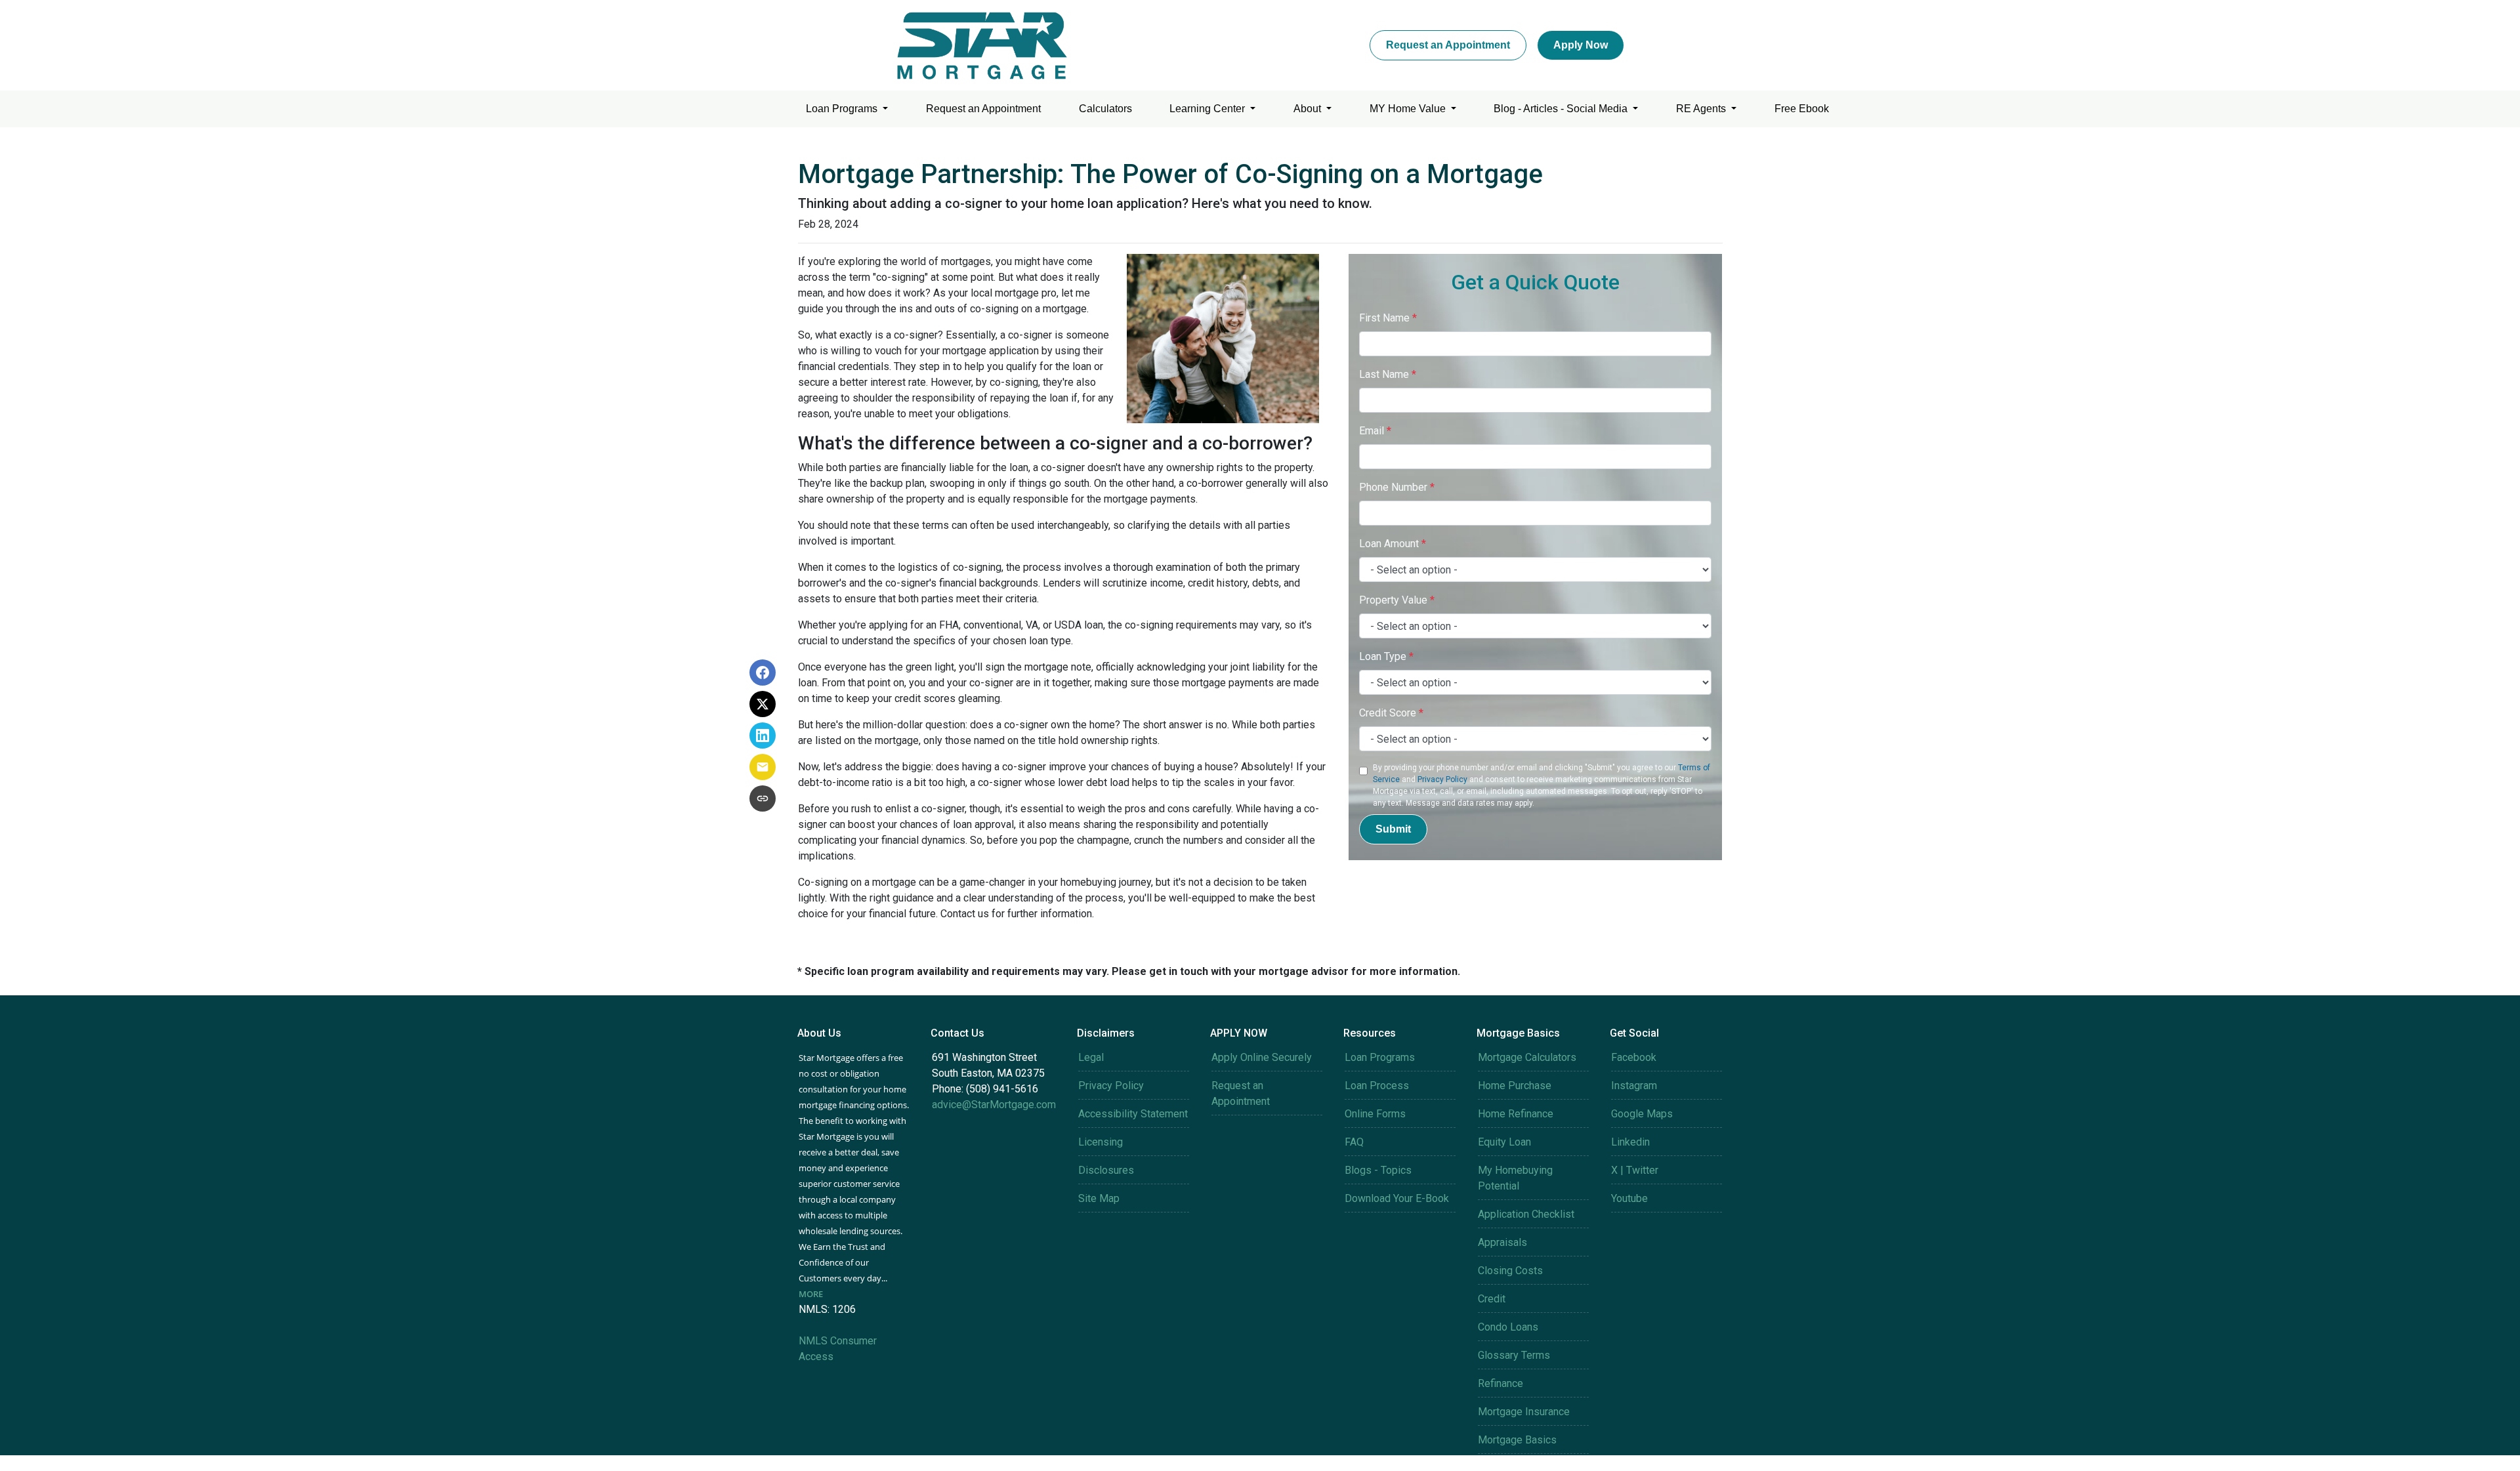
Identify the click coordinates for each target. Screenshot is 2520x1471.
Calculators (1105, 109)
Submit (1393, 829)
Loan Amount (1393, 544)
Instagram (1634, 1086)
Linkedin (1630, 1142)
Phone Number (1397, 487)
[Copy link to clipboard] (763, 798)
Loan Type (1386, 656)
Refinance (1501, 1383)
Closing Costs (1510, 1271)
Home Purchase (1515, 1086)
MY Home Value (1409, 109)
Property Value (1397, 600)
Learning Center (1208, 109)
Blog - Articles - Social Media (1562, 109)
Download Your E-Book (1397, 1198)
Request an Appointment (1448, 45)
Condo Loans (1508, 1327)
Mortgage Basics (1517, 1440)
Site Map (1099, 1198)
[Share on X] (763, 704)
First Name (1388, 318)
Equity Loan (1504, 1142)
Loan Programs (843, 109)
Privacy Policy (1442, 779)
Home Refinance (1516, 1114)
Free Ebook (1802, 109)
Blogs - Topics (1378, 1170)
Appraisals (1502, 1242)
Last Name (1388, 374)
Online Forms (1375, 1114)
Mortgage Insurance (1524, 1412)
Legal (1091, 1057)
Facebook (1634, 1057)
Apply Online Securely (1262, 1057)
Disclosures (1106, 1170)
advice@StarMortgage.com (994, 1105)
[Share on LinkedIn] (763, 735)
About (1309, 109)
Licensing (1101, 1142)
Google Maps (1642, 1114)
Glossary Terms (1514, 1355)
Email (1375, 431)
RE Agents (1702, 109)
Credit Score (1391, 713)
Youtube (1629, 1198)
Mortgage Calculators (1527, 1057)
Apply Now (1581, 45)
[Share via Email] (763, 767)
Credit (1492, 1299)
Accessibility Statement (1133, 1114)
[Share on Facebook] (763, 673)
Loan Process (1377, 1086)
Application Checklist (1526, 1214)
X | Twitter (1635, 1170)
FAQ (1354, 1142)
